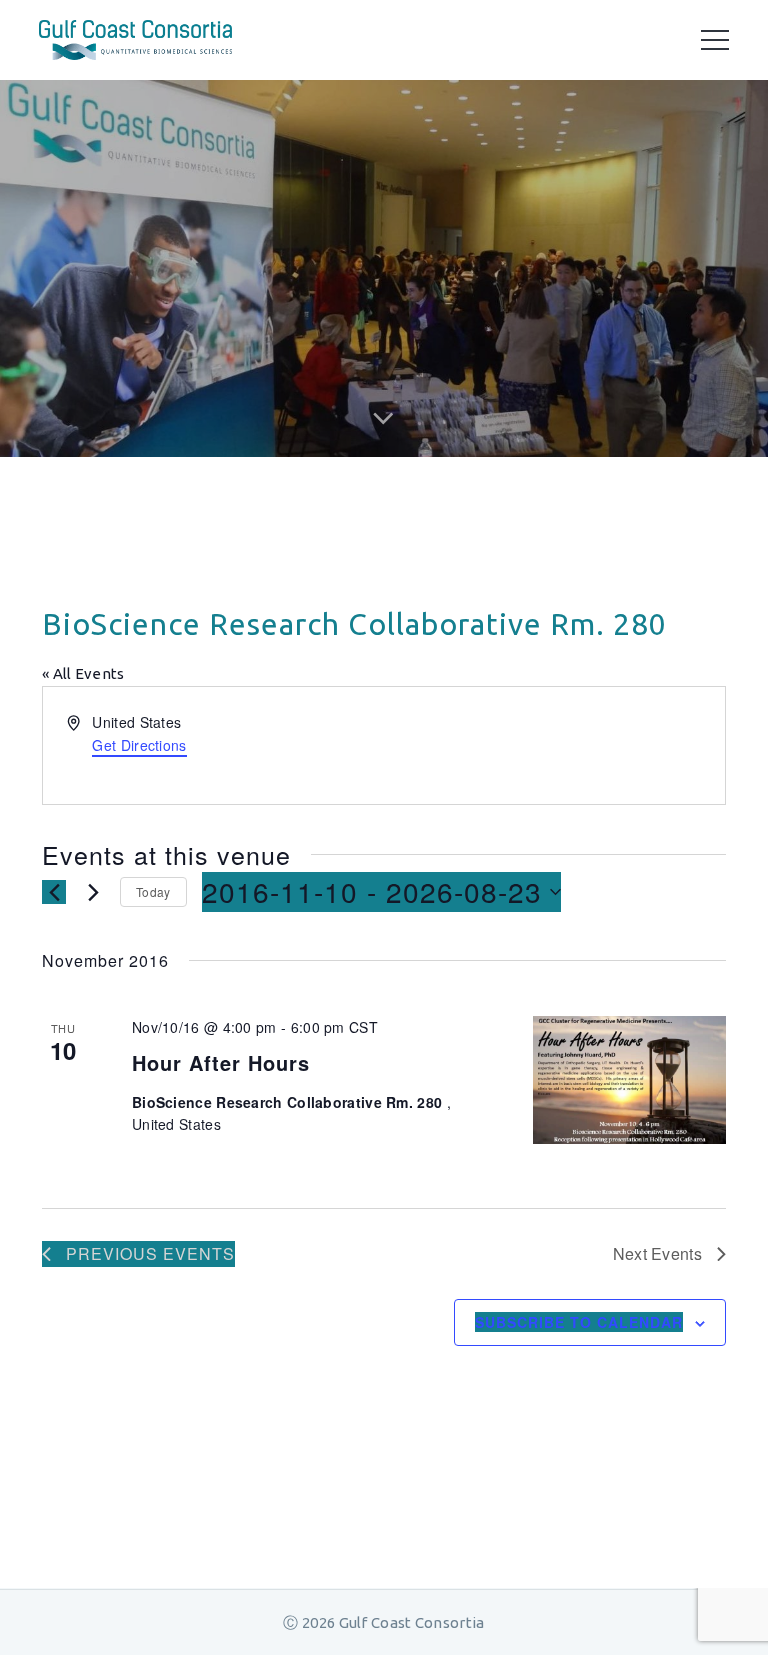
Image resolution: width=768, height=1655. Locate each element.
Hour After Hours (221, 1062)
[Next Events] (93, 892)
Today (153, 891)
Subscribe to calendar (579, 1322)
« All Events (83, 673)
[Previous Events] (54, 892)
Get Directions (139, 745)
